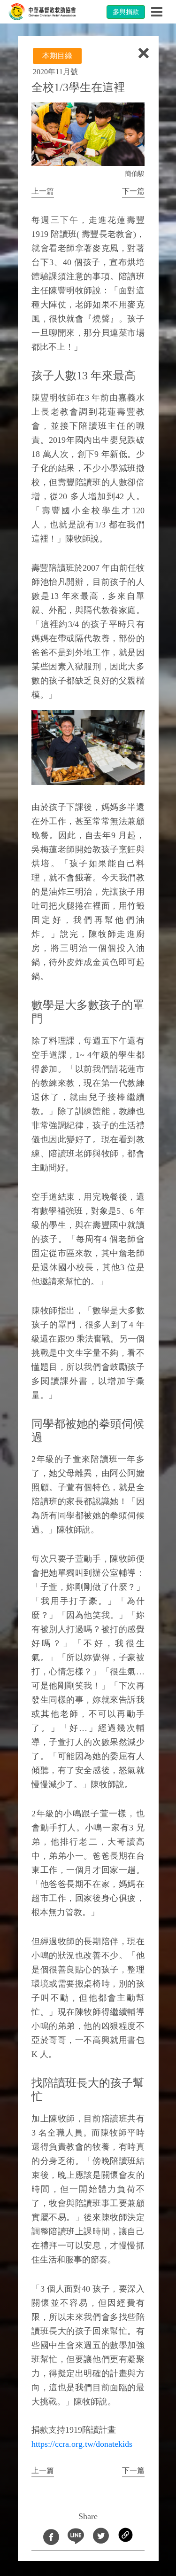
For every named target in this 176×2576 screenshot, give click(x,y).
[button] (43, 192)
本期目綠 (57, 56)
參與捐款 (126, 12)
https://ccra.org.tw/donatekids (82, 2444)
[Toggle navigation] (157, 12)
